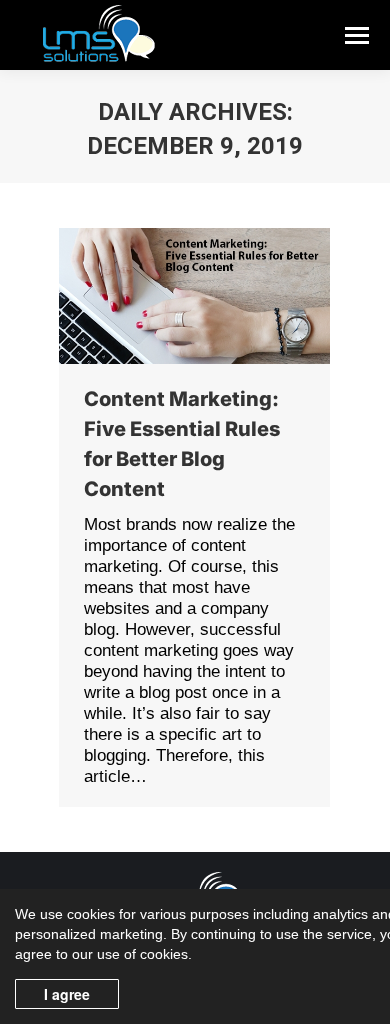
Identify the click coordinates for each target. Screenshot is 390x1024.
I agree (67, 994)
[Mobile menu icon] (357, 35)
